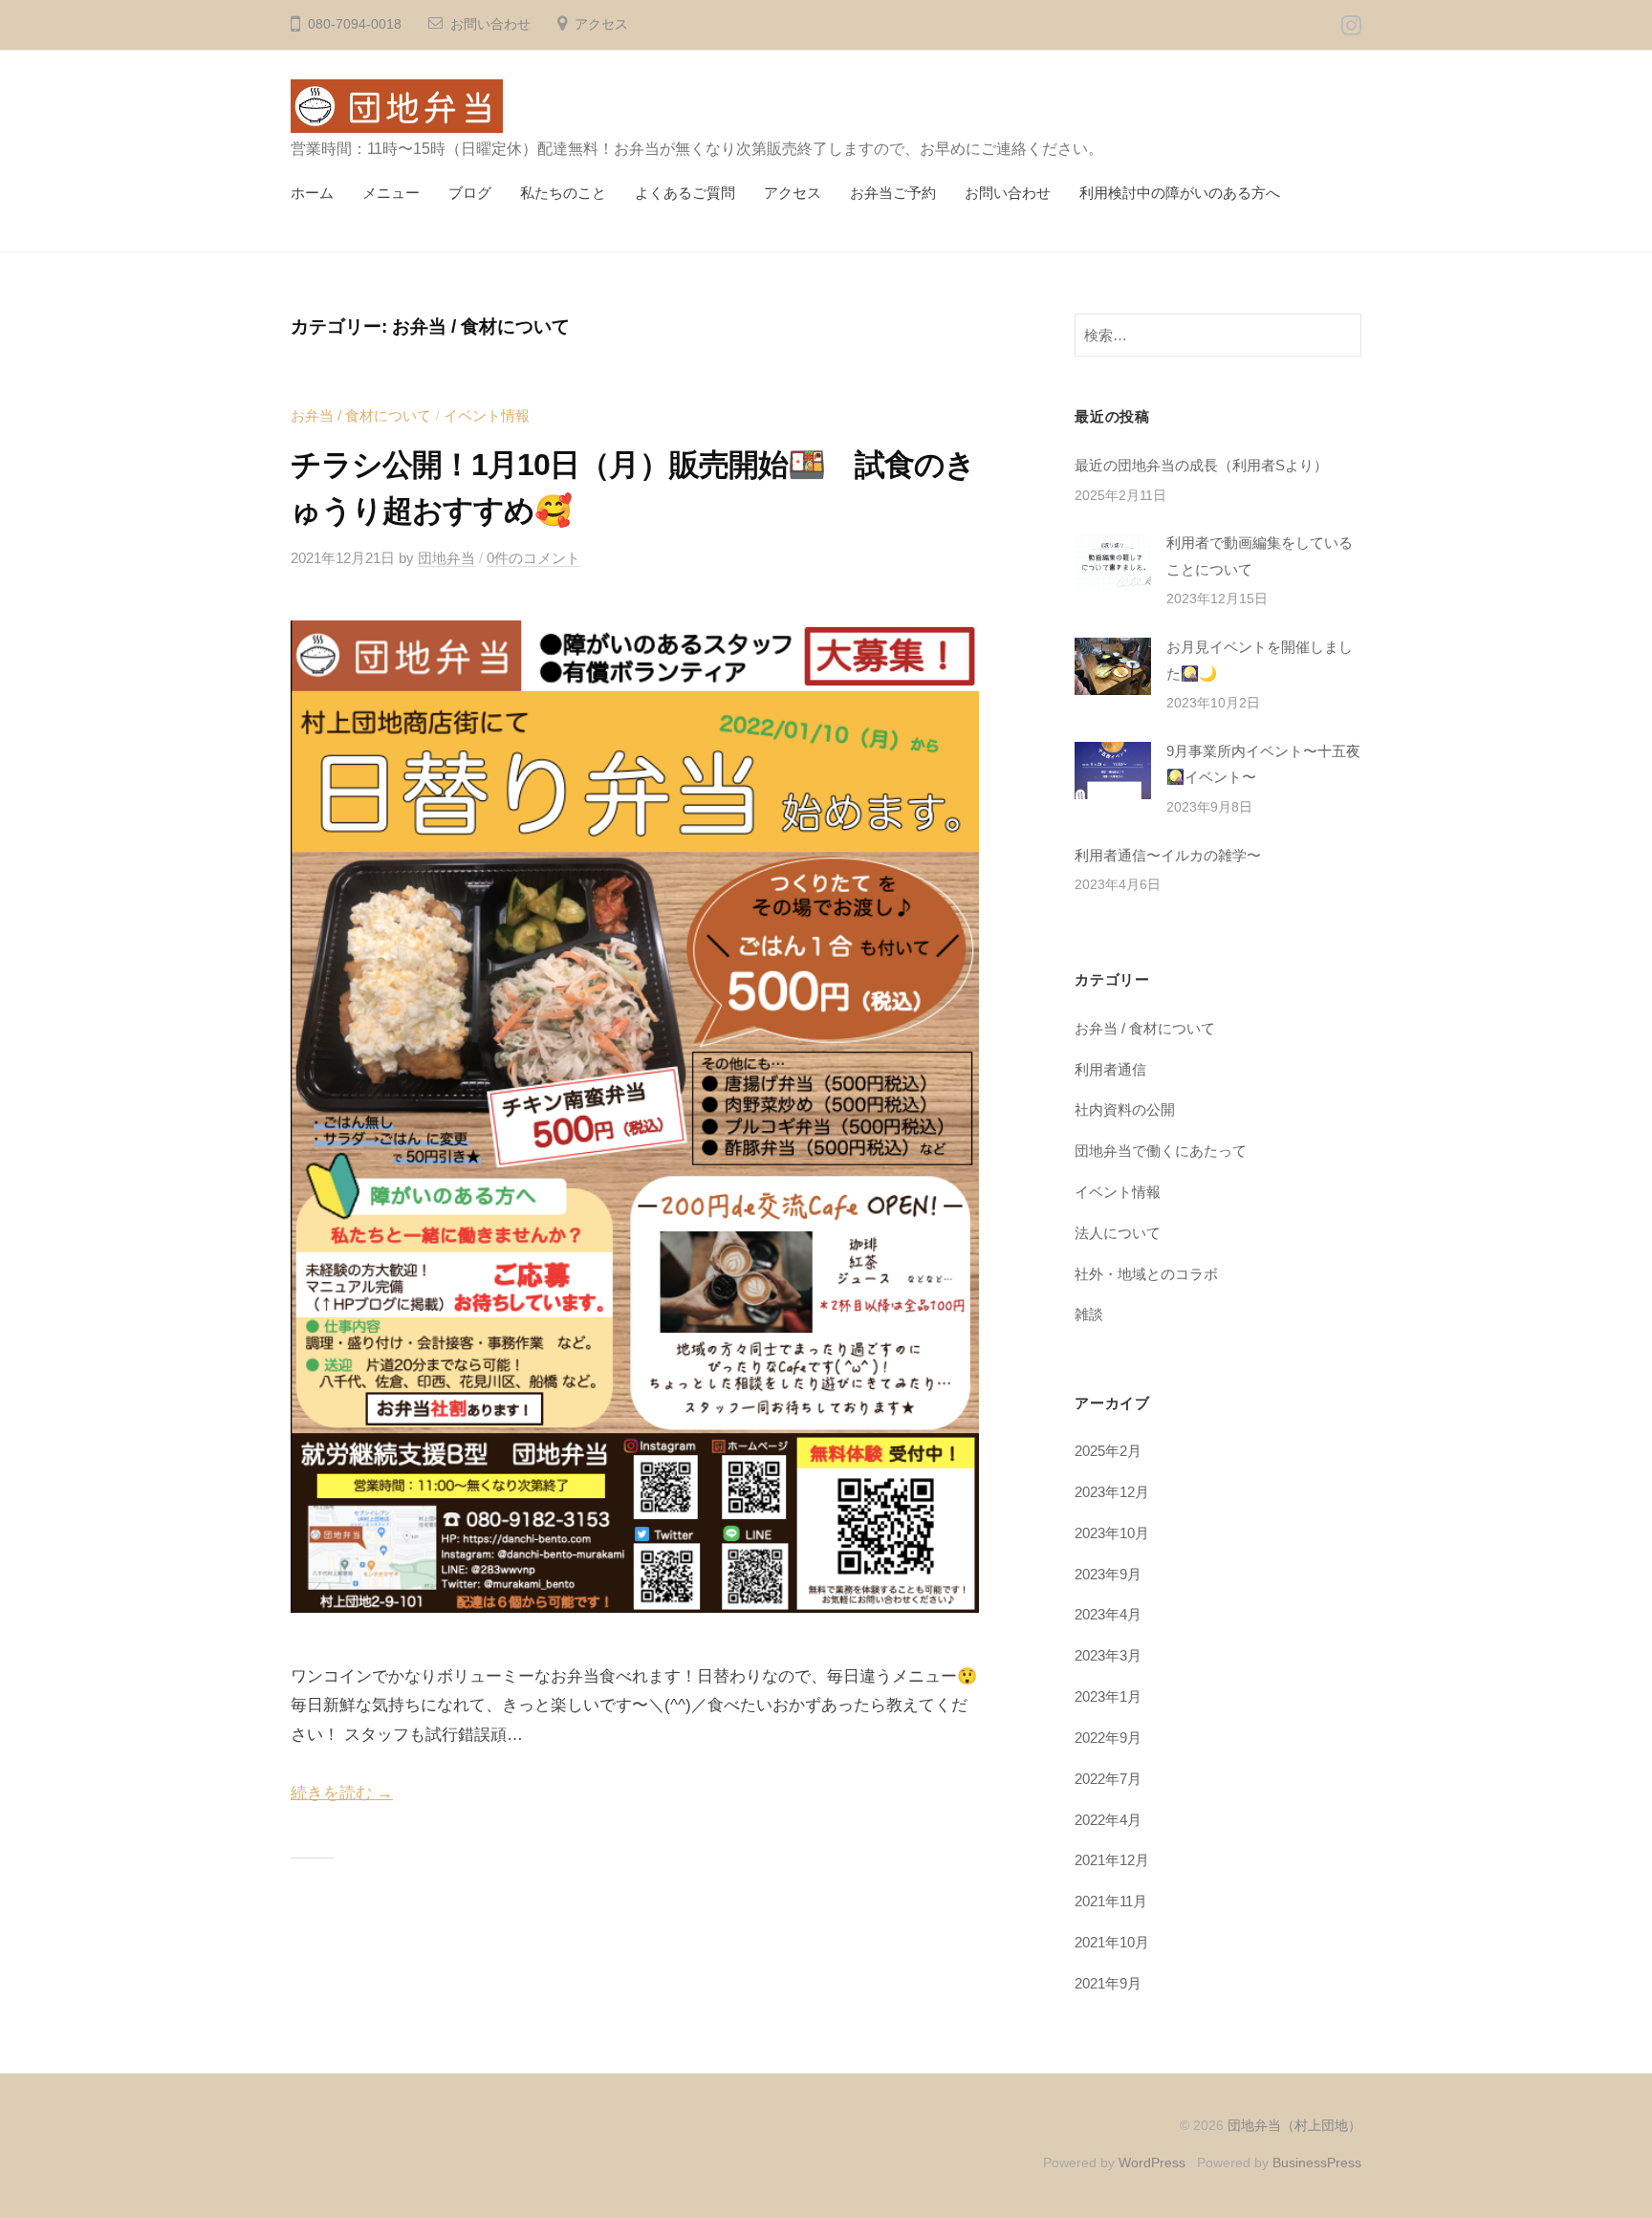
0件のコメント (533, 558)
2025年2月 (1108, 1451)
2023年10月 (1112, 1533)
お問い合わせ (490, 24)
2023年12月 (1112, 1492)
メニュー (391, 193)
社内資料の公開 (1125, 1109)
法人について (1118, 1233)
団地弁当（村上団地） (1294, 2125)
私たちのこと (563, 193)
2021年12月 (1112, 1860)
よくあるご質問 (685, 193)
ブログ (470, 193)
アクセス (601, 24)
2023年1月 (1108, 1696)
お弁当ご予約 (893, 193)
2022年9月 (1108, 1738)
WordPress (1152, 2163)
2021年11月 (1111, 1901)
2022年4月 (1108, 1820)
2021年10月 (1112, 1942)
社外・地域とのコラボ (1146, 1274)
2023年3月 (1108, 1655)
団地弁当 (446, 558)
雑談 (1089, 1314)
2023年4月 (1108, 1614)
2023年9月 (1108, 1574)
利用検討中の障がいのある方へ (1180, 193)
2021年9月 (1108, 1983)
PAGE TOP (1597, 2134)
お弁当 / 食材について (361, 415)
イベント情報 (487, 415)
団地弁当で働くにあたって (1161, 1151)
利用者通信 (1110, 1069)
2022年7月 (1108, 1779)
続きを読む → (342, 1793)
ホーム (312, 193)
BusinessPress (1317, 2163)
